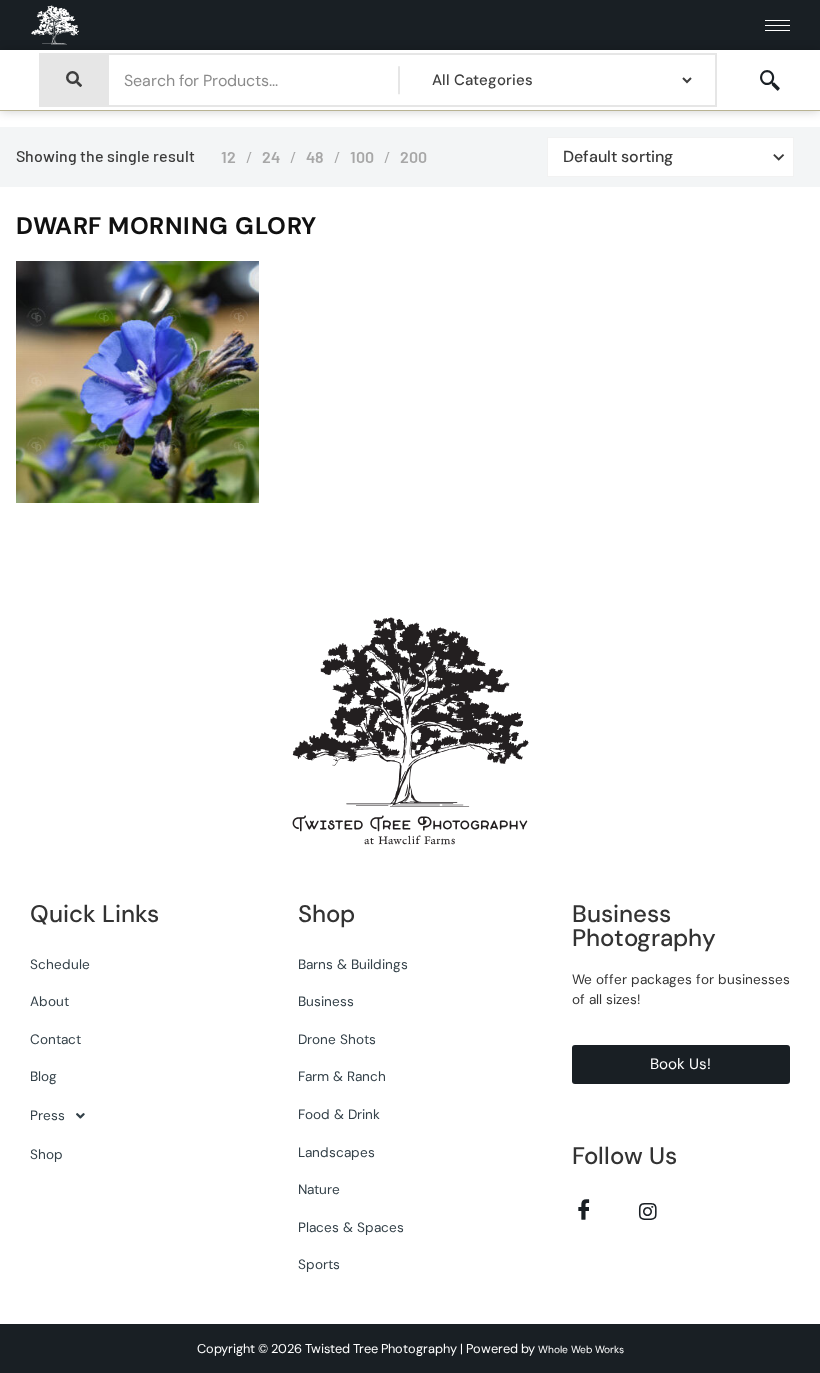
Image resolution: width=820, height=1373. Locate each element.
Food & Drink (339, 1114)
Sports (319, 1264)
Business (326, 1001)
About (49, 1001)
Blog (43, 1076)
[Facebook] (584, 1210)
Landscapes (336, 1152)
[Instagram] (648, 1210)
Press (47, 1115)
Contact (55, 1039)
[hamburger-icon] (777, 25)
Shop (46, 1154)
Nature (319, 1189)
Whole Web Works (581, 1349)
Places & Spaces (351, 1227)
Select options (198, 498)
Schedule (60, 964)
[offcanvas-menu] (770, 81)
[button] (139, 1116)
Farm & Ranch (342, 1076)
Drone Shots (337, 1039)
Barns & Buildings (353, 964)
